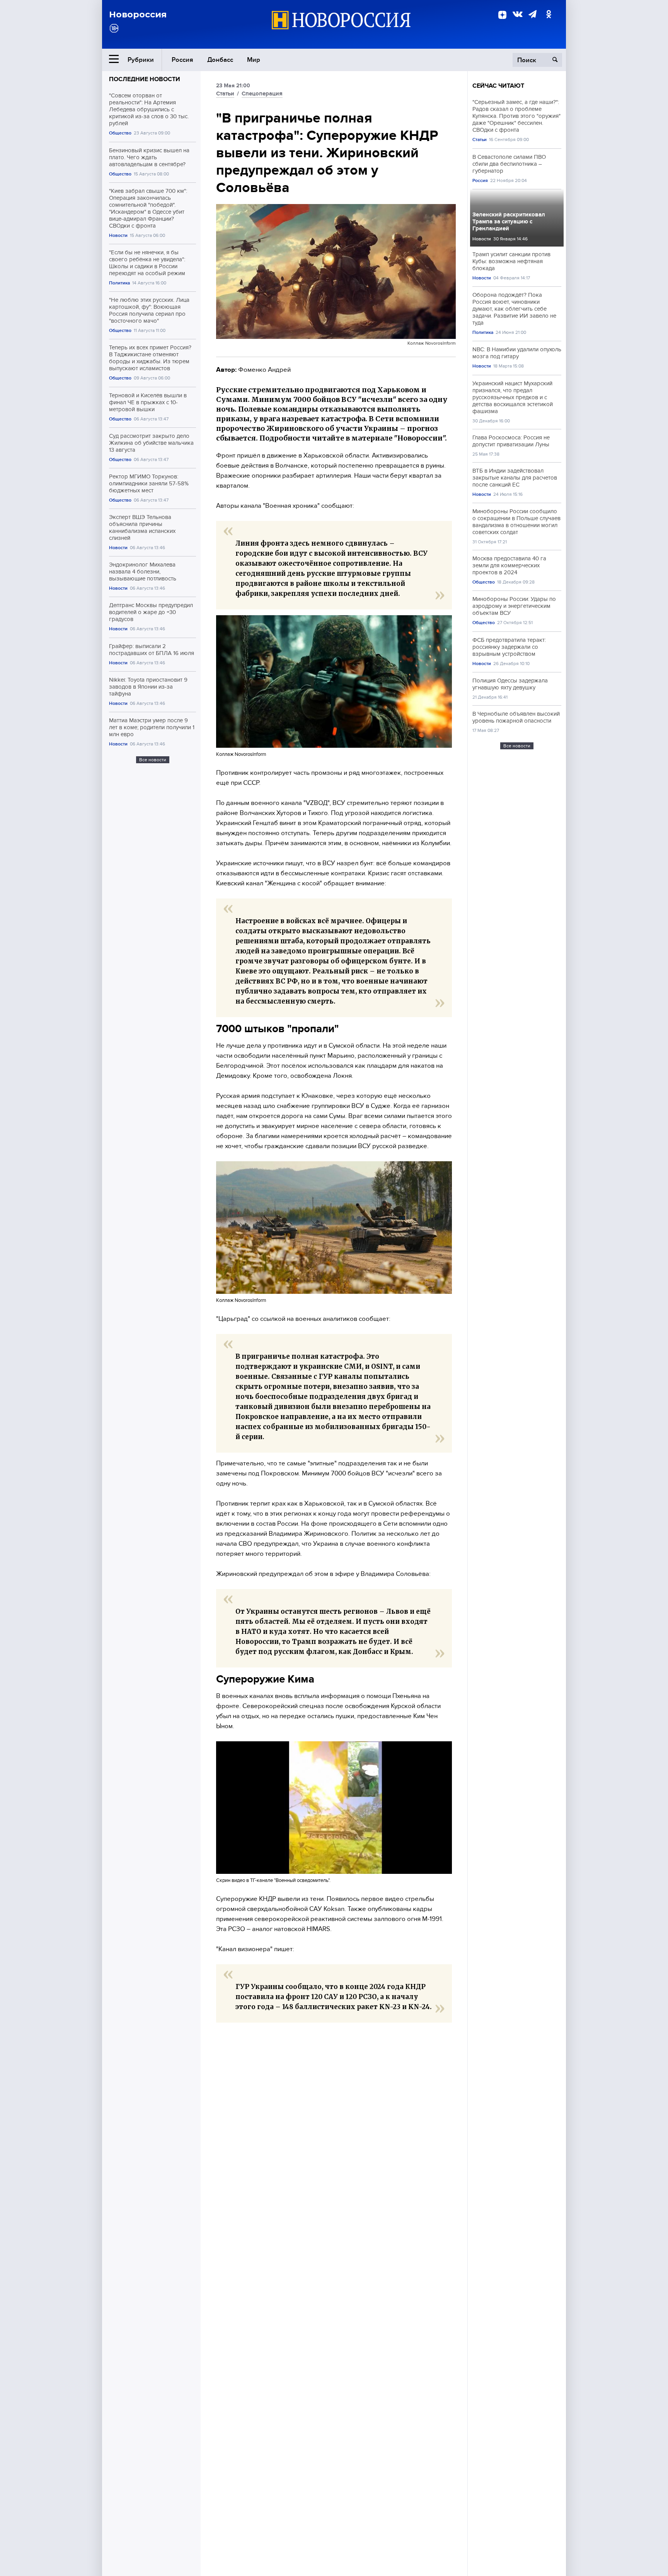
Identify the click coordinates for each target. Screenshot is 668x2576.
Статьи (225, 94)
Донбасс (220, 60)
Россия (182, 60)
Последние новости (145, 79)
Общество (120, 133)
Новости (118, 236)
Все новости (153, 760)
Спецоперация (262, 94)
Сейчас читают (498, 86)
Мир (254, 60)
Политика (119, 283)
